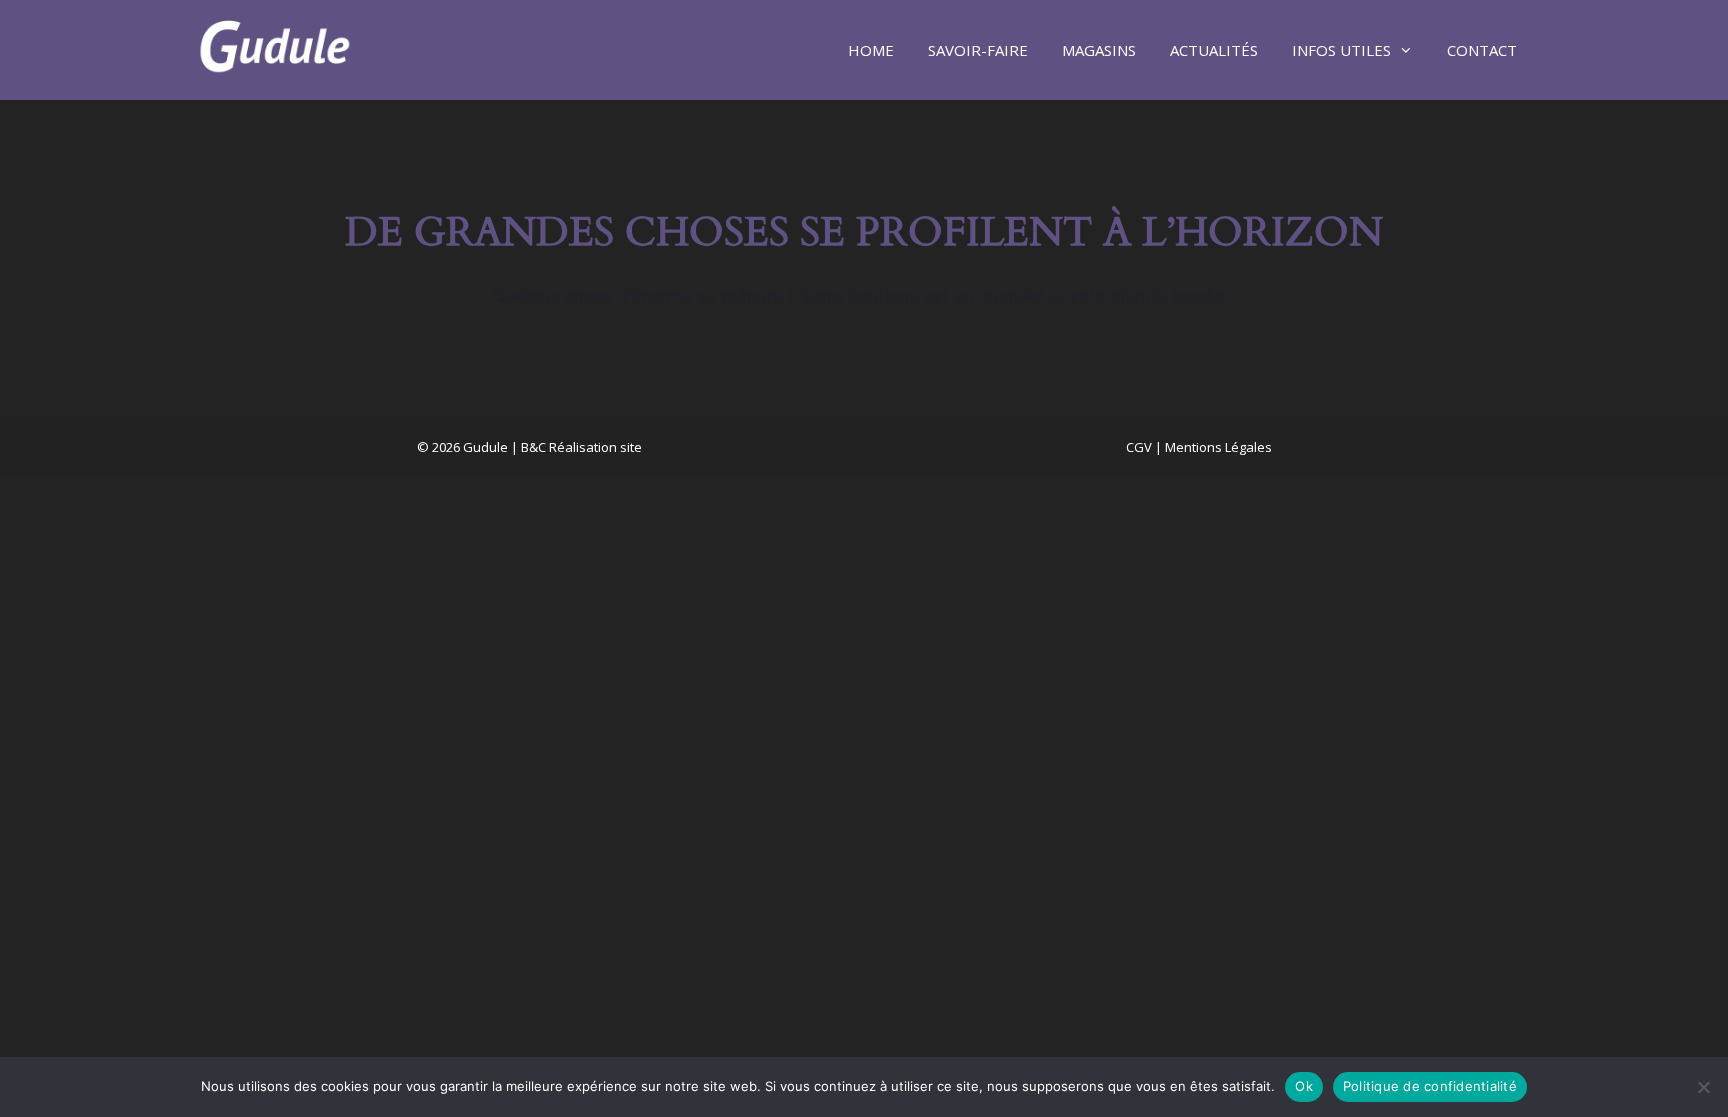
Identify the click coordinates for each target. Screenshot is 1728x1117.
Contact (1482, 50)
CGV (1139, 447)
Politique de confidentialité (1430, 1086)
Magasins (1099, 50)
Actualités (1214, 50)
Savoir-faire (978, 50)
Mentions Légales (1218, 447)
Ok (1304, 1086)
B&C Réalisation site (581, 447)
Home (871, 50)
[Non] (1703, 1087)
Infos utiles (1341, 50)
